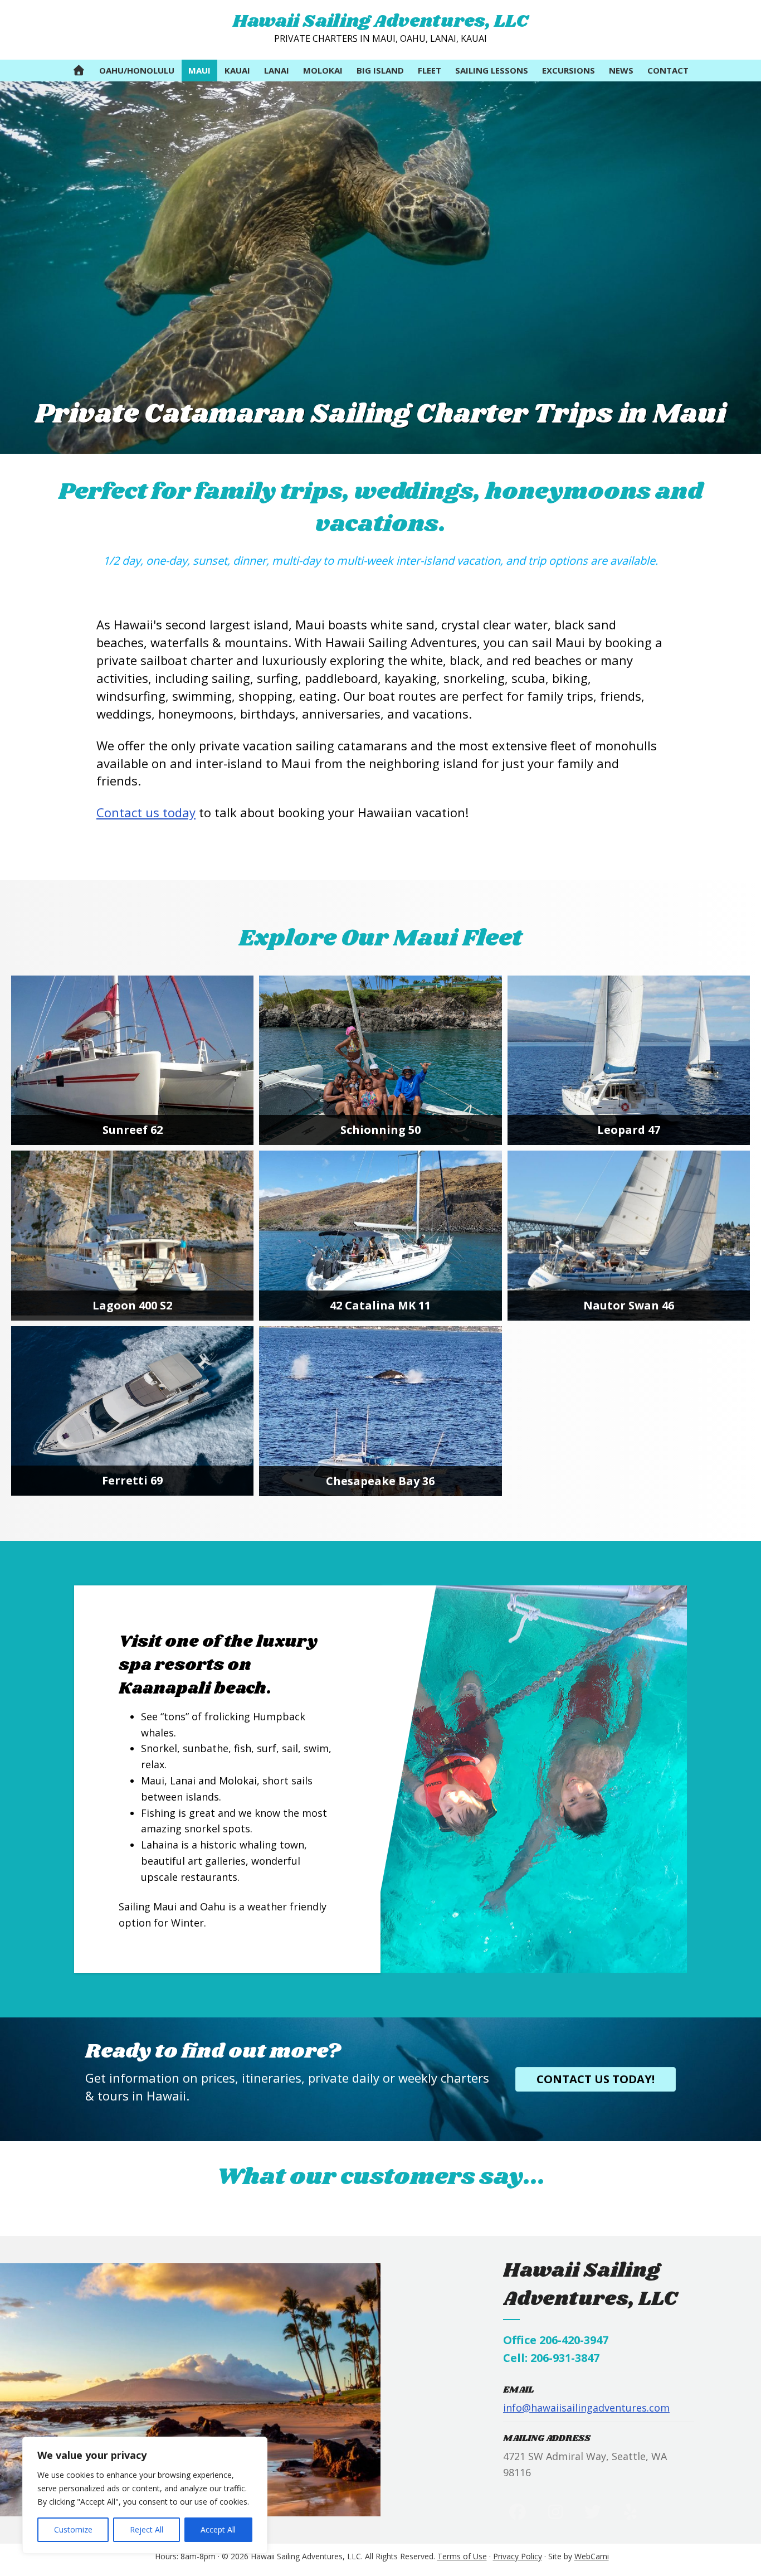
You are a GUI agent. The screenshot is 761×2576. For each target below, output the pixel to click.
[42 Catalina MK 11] (380, 1236)
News (621, 70)
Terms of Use (462, 2556)
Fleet (430, 70)
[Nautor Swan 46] (629, 1236)
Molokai (323, 70)
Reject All (147, 2529)
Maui (199, 70)
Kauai (237, 70)
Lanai (277, 70)
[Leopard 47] (629, 1061)
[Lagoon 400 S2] (132, 1236)
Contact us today (146, 812)
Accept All (218, 2529)
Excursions (569, 70)
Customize (73, 2529)
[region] (145, 2495)
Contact (668, 70)
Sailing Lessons (492, 70)
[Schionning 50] (380, 1061)
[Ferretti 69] (132, 1411)
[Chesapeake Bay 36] (380, 1411)
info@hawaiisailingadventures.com (586, 2408)
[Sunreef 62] (132, 1061)
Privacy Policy (518, 2556)
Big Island (380, 70)
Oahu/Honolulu (137, 70)
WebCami (592, 2556)
